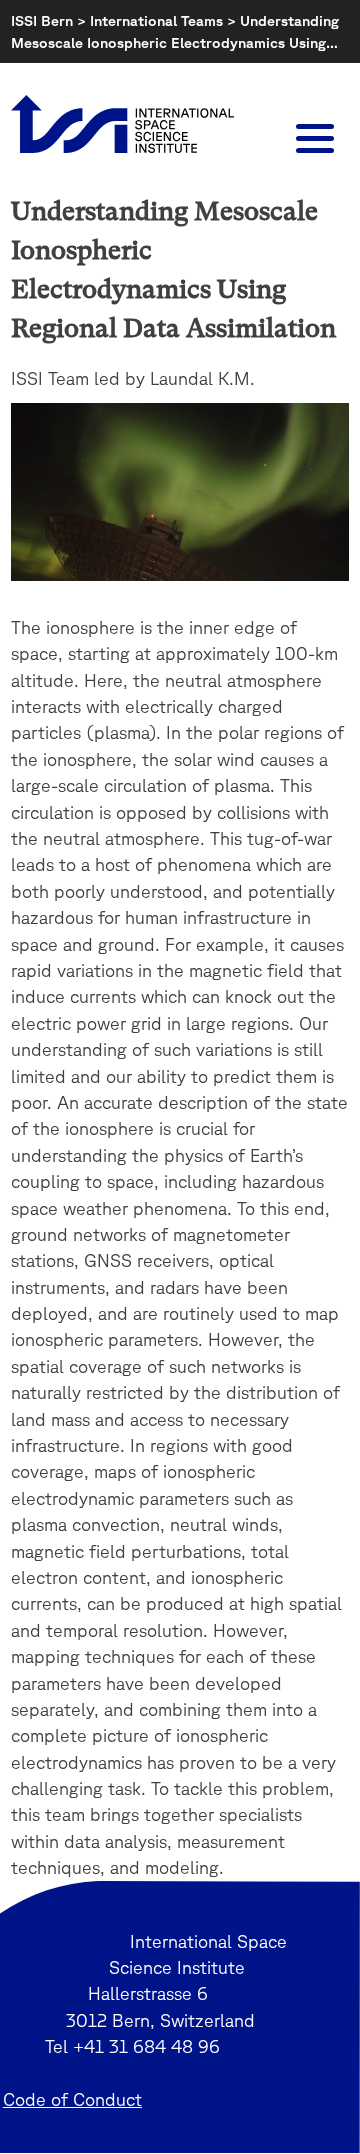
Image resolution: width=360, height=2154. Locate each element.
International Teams (156, 20)
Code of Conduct (72, 2099)
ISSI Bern (42, 20)
